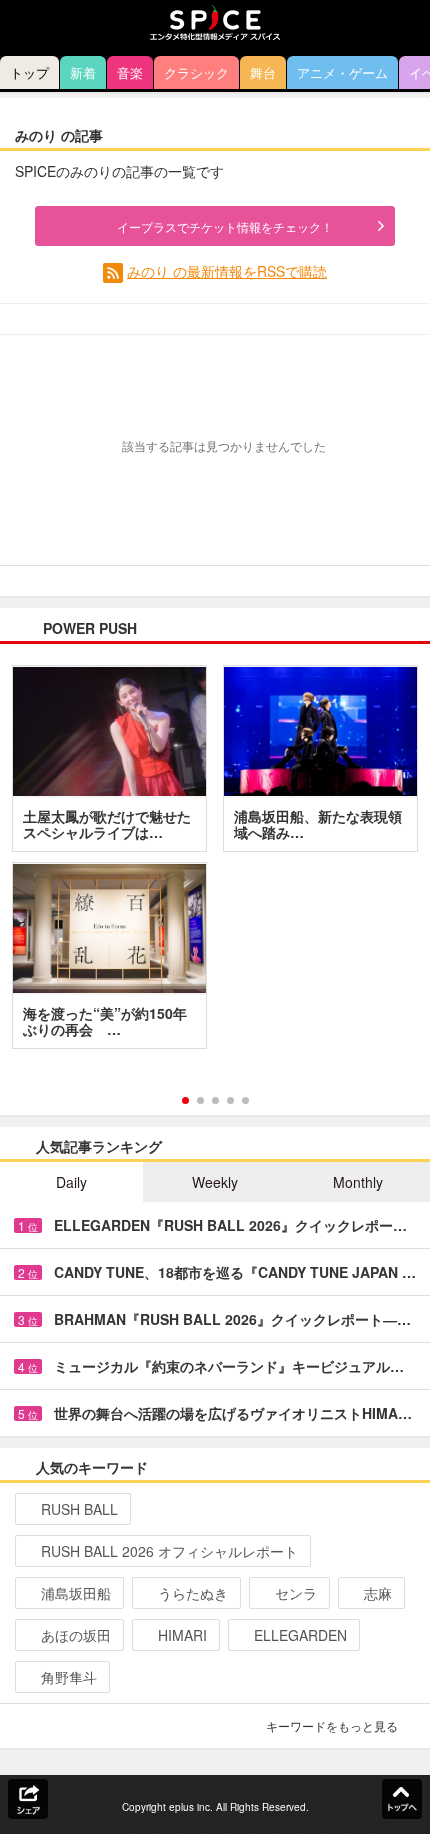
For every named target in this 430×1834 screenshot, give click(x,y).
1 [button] (185, 1100)
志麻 (378, 1593)
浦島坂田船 (76, 1593)
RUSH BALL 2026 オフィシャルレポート (169, 1551)
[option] (215, 864)
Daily (71, 1182)
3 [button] (215, 1100)
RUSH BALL (79, 1509)
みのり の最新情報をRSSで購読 (227, 271)
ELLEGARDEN (300, 1635)
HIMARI (182, 1635)
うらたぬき (193, 1593)
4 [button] (230, 1100)
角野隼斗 (69, 1677)
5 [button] (245, 1100)
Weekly (215, 1182)
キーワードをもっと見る (332, 1725)
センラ (296, 1593)
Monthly (358, 1182)
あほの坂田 (76, 1635)
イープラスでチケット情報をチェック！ (225, 226)
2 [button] (200, 1100)
